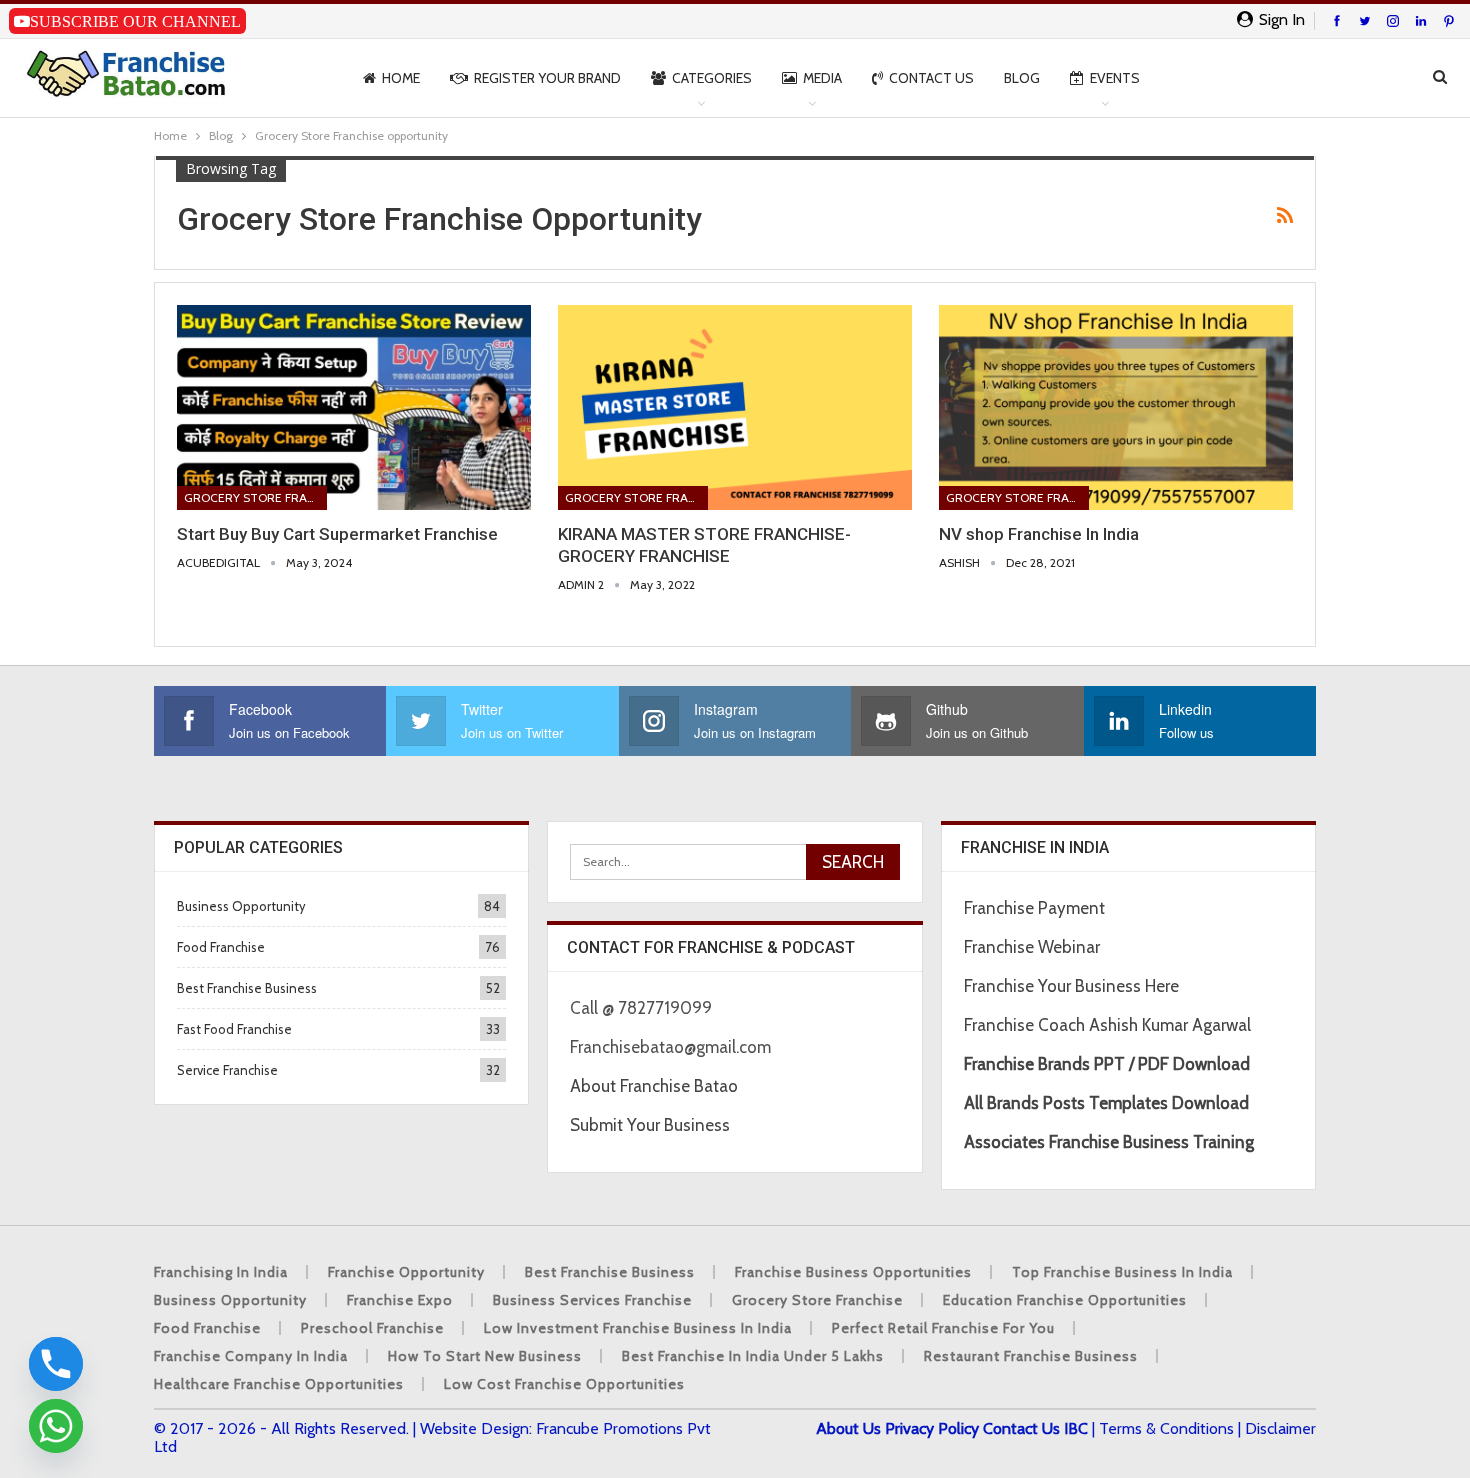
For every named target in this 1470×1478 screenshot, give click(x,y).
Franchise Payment (1034, 908)
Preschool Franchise (372, 1328)
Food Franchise (221, 947)
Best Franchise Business (247, 988)
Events (1115, 78)
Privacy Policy (932, 1428)
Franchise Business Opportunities (853, 1272)
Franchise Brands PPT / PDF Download (1107, 1064)
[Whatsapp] (56, 1426)
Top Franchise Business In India (1122, 1272)
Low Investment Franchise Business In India (638, 1328)
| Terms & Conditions (1163, 1428)
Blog (1022, 78)
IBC (1076, 1428)
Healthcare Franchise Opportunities (279, 1384)
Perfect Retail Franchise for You (943, 1328)
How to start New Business (485, 1356)
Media (822, 78)
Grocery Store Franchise (255, 497)
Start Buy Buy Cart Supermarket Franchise (337, 534)
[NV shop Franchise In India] (1116, 407)
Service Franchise (227, 1070)
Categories (712, 78)
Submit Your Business (650, 1125)
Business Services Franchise (592, 1300)
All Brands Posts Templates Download (1106, 1103)
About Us (848, 1428)
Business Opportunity (241, 906)
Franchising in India (221, 1272)
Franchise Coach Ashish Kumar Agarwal (1107, 1025)
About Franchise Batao (654, 1086)
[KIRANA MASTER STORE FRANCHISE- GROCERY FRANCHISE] (735, 407)
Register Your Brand (547, 78)
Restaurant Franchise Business (1031, 1356)
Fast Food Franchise (234, 1029)
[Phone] (56, 1364)
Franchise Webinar (1032, 947)
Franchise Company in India (251, 1356)
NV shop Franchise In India (1039, 534)
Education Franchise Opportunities (1065, 1300)
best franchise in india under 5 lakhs (753, 1356)
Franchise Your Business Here (1073, 986)
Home (401, 78)
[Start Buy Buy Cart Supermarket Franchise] (354, 407)
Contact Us (931, 78)
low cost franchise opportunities (564, 1384)
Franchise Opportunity (406, 1272)
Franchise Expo (400, 1300)
